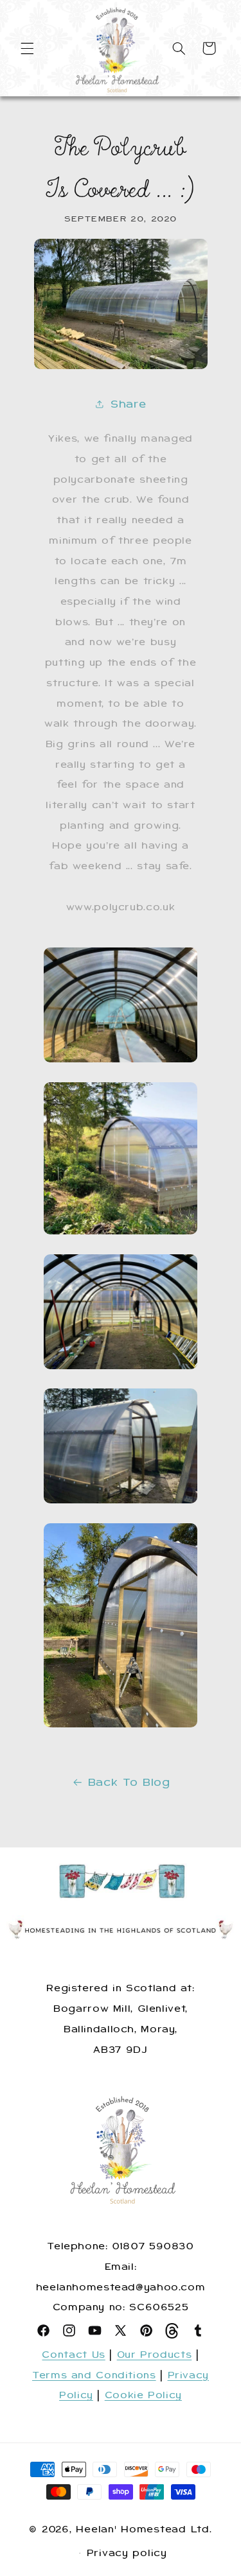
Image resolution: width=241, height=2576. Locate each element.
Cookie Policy (143, 2395)
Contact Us (73, 2355)
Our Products (155, 2355)
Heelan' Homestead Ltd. (144, 2529)
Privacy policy (127, 2553)
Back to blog (129, 1782)
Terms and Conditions (94, 2375)
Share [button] (128, 404)
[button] (27, 48)
